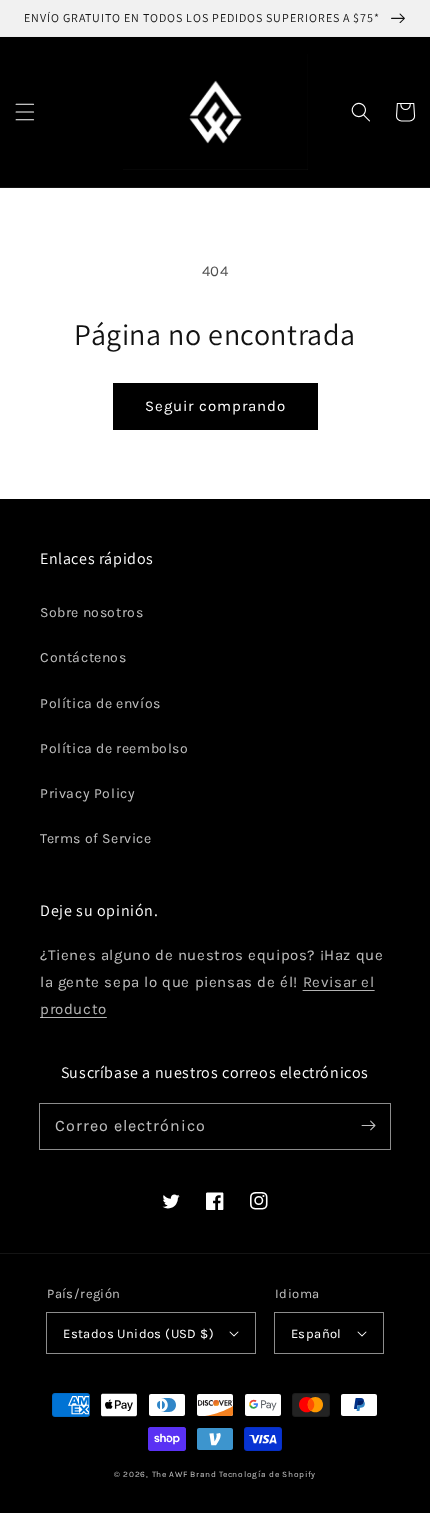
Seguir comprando (215, 406)
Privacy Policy (87, 793)
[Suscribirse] (368, 1126)
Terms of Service (96, 838)
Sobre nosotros (91, 612)
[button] (25, 112)
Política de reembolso (114, 748)
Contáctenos (83, 657)
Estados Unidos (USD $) (138, 1333)
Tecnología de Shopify (267, 1474)
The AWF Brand (184, 1474)
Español (316, 1333)
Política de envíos (100, 703)
